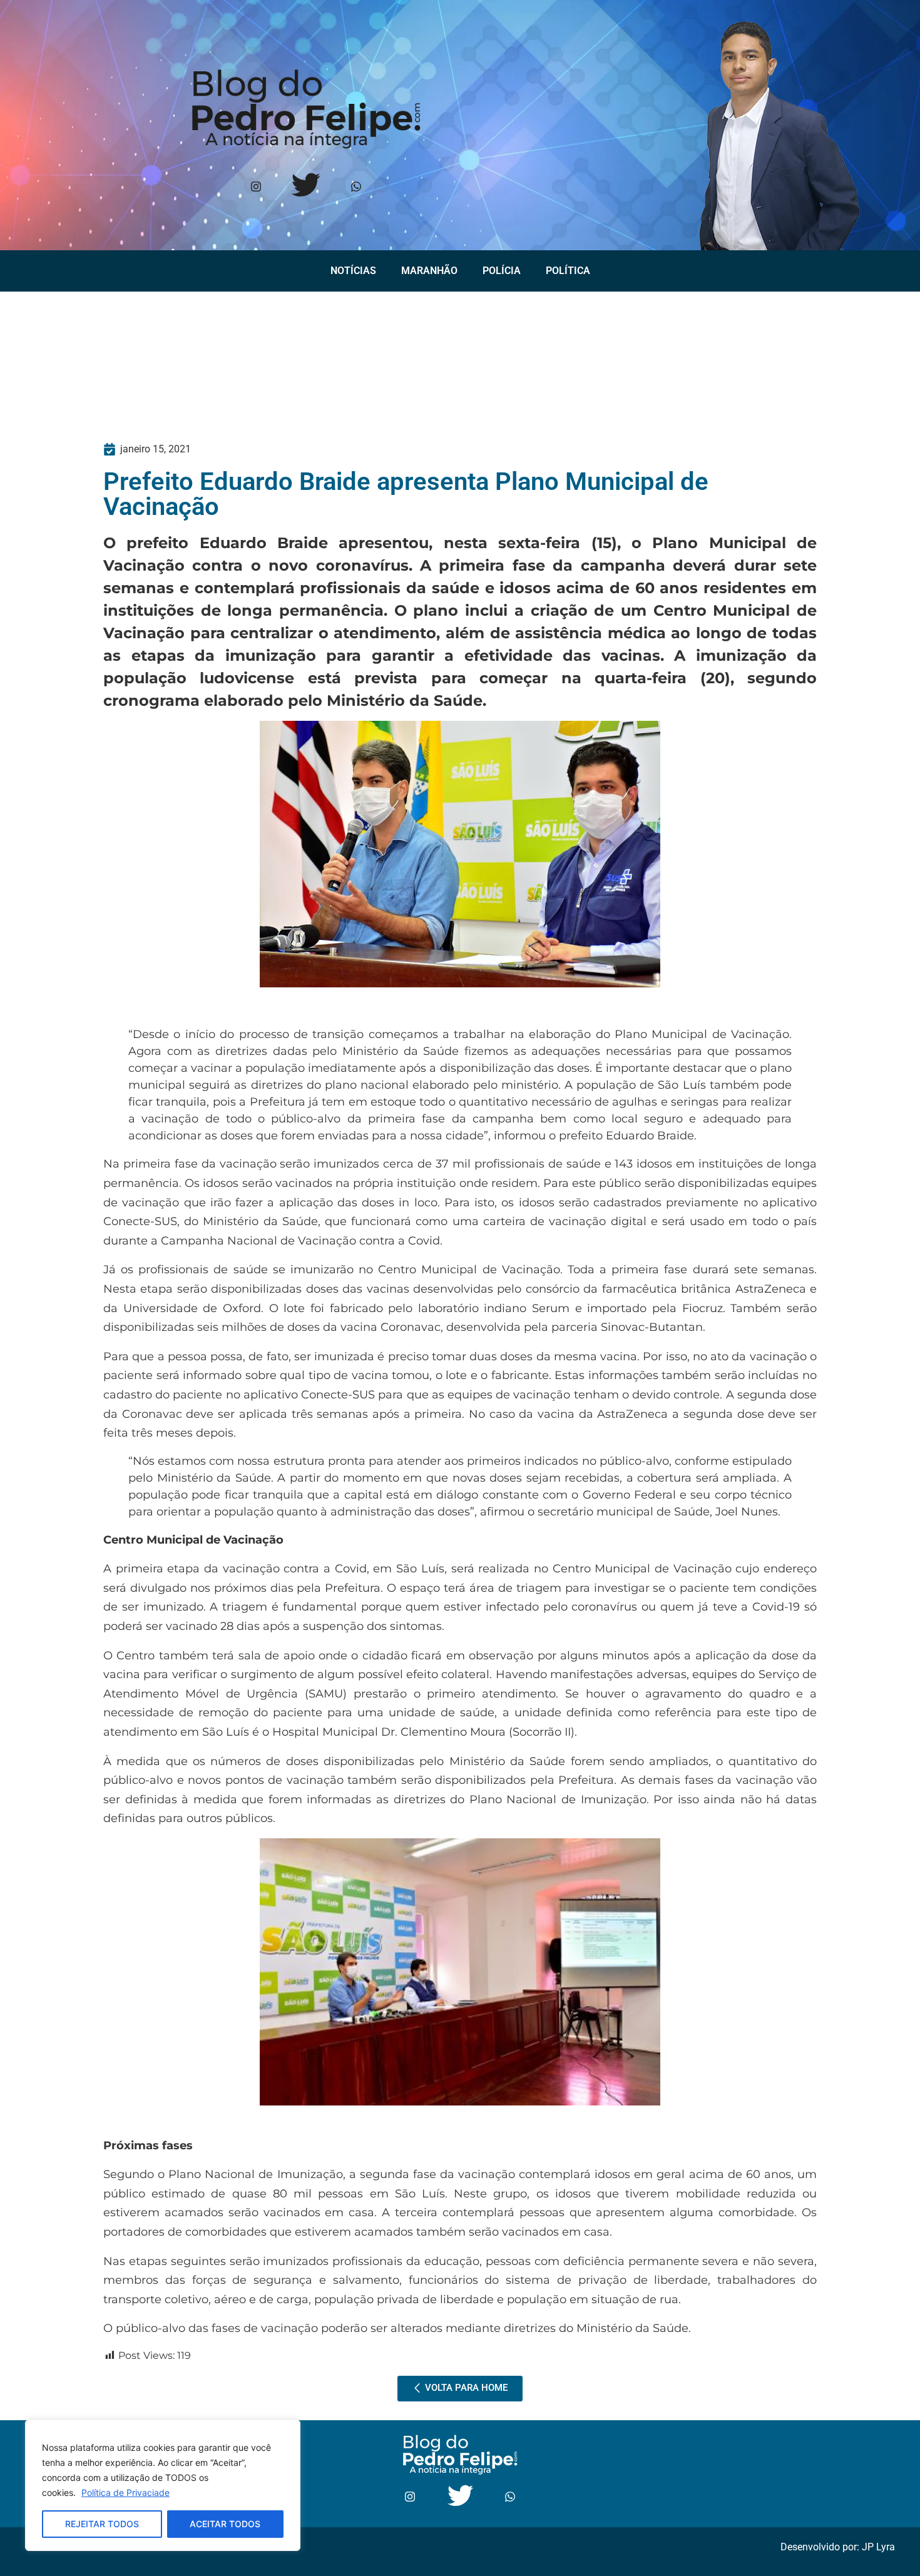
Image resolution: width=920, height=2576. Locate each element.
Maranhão (429, 271)
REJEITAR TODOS (102, 2524)
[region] (163, 2485)
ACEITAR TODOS (225, 2524)
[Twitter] (306, 187)
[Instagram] (256, 187)
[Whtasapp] (356, 187)
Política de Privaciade (125, 2492)
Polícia (502, 271)
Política (568, 271)
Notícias (353, 271)
